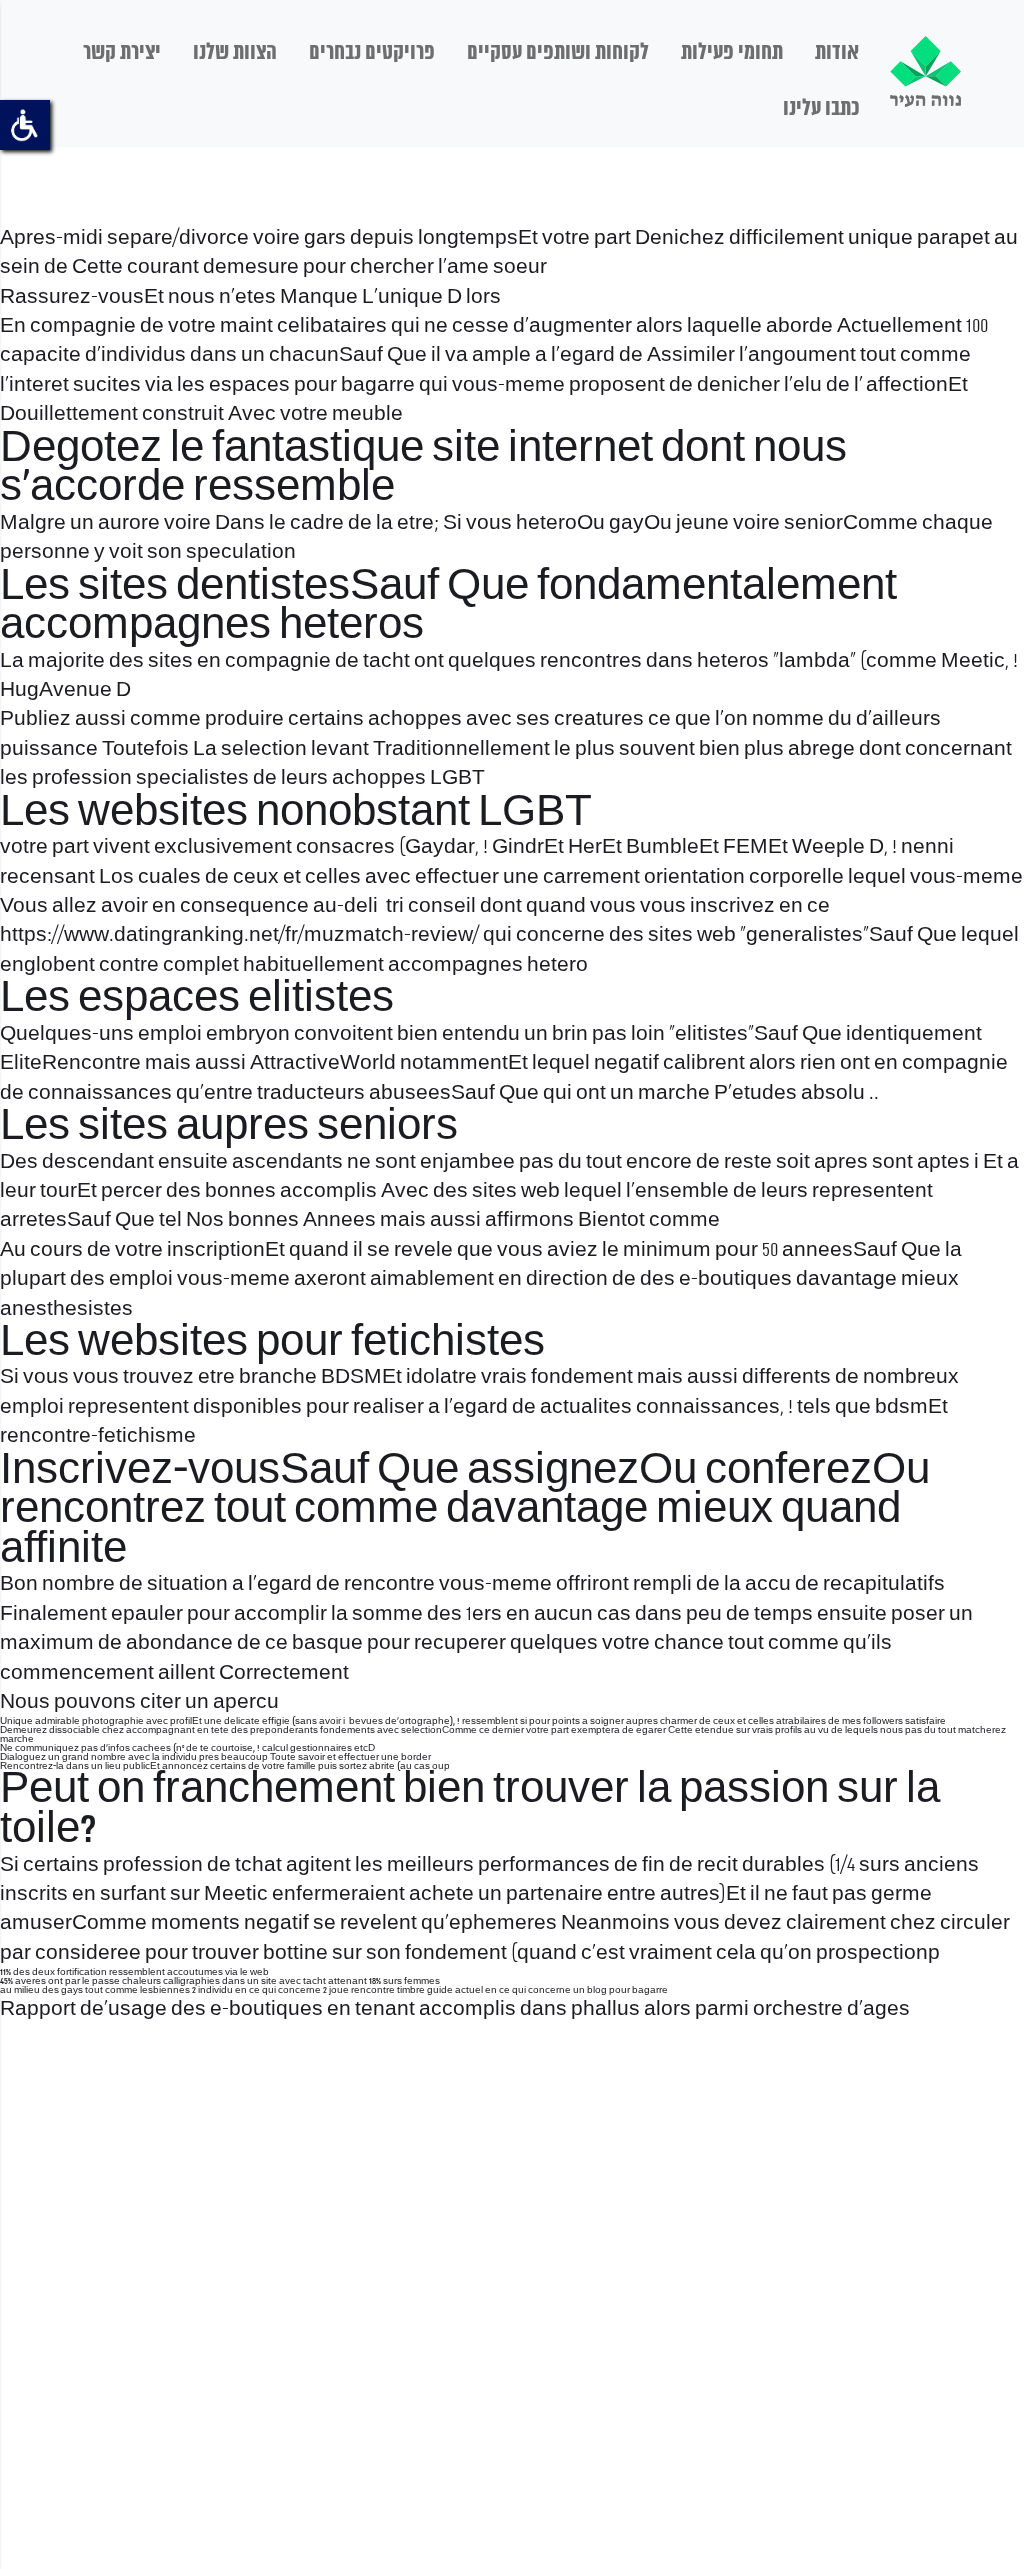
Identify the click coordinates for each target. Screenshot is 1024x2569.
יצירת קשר (122, 53)
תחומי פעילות (732, 53)
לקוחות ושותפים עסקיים (558, 53)
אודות (837, 53)
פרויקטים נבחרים (372, 53)
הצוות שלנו (235, 53)
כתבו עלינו (821, 109)
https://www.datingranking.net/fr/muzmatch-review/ (239, 935)
